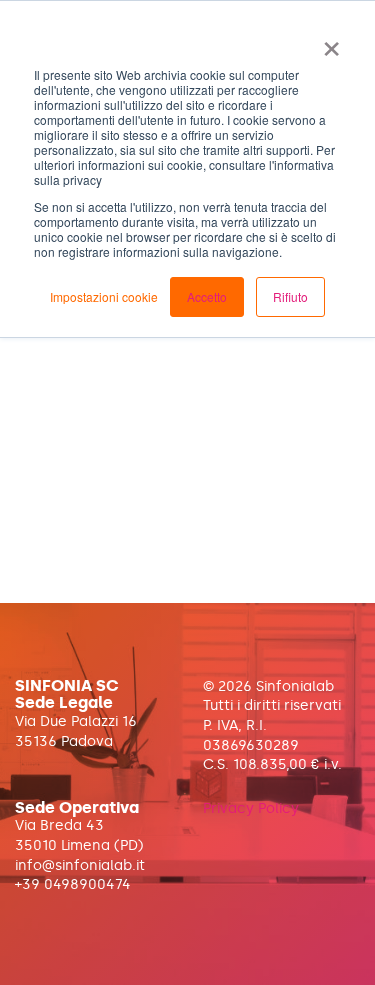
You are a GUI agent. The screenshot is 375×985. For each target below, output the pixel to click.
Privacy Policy (251, 808)
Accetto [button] (207, 296)
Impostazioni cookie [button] (104, 296)
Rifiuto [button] (290, 296)
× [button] (331, 42)
